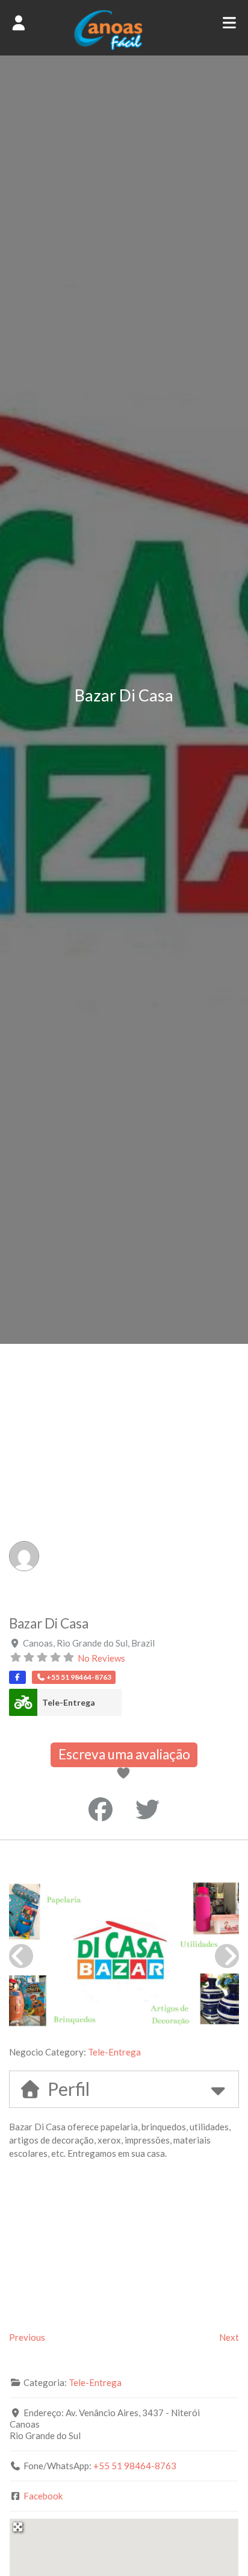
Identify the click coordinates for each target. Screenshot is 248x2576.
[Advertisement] (124, 1474)
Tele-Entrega (69, 1702)
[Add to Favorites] (125, 1774)
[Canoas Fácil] (124, 47)
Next (229, 2337)
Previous (27, 2337)
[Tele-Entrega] (23, 1702)
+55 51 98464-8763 (135, 2466)
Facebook (43, 2496)
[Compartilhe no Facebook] (101, 1809)
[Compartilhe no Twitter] (147, 1809)
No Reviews (101, 1658)
